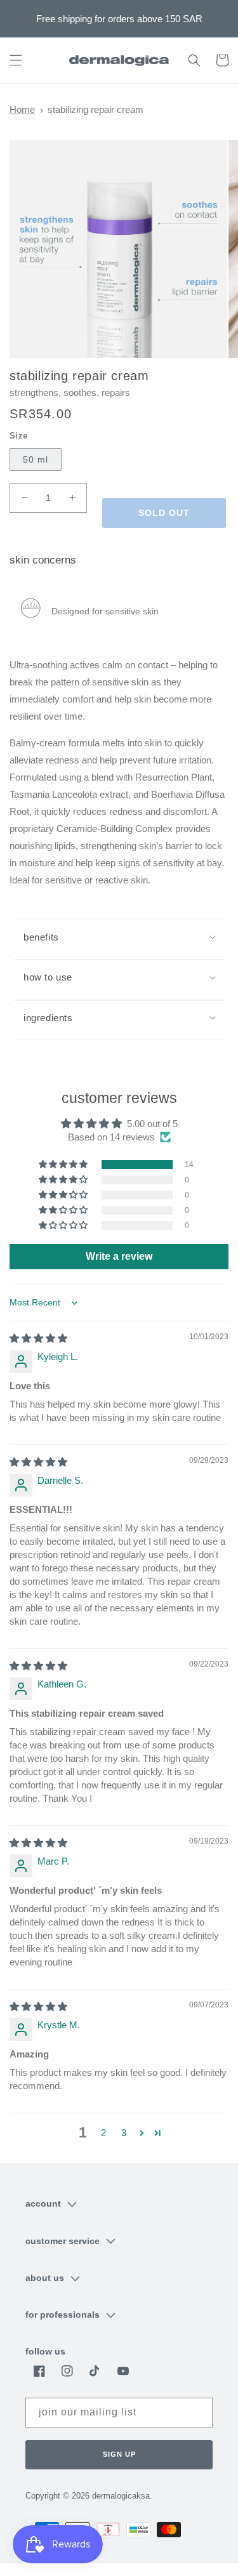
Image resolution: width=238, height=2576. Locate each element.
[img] (38, 1338)
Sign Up (119, 2454)
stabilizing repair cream (96, 109)
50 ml (36, 459)
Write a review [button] (119, 1256)
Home (22, 109)
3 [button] (124, 2133)
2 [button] (103, 2133)
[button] (16, 60)
